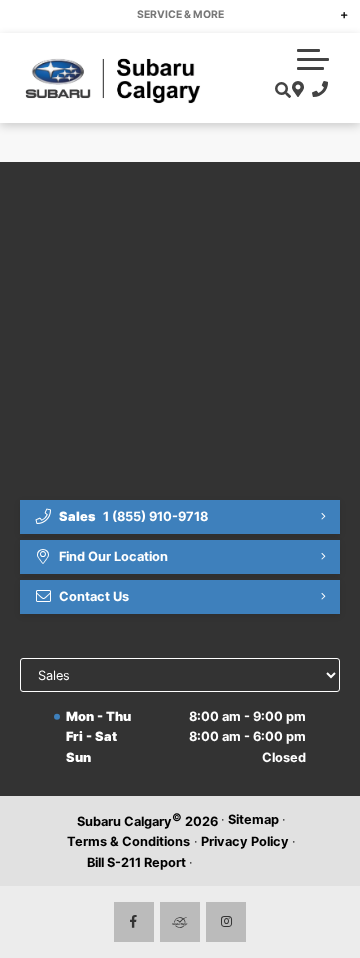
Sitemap (253, 819)
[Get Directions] (295, 90)
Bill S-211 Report (136, 862)
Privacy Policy (245, 841)
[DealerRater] (180, 922)
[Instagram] (226, 922)
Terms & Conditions (128, 841)
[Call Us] (316, 90)
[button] (313, 59)
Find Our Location (113, 556)
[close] (331, 15)
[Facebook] (134, 922)
